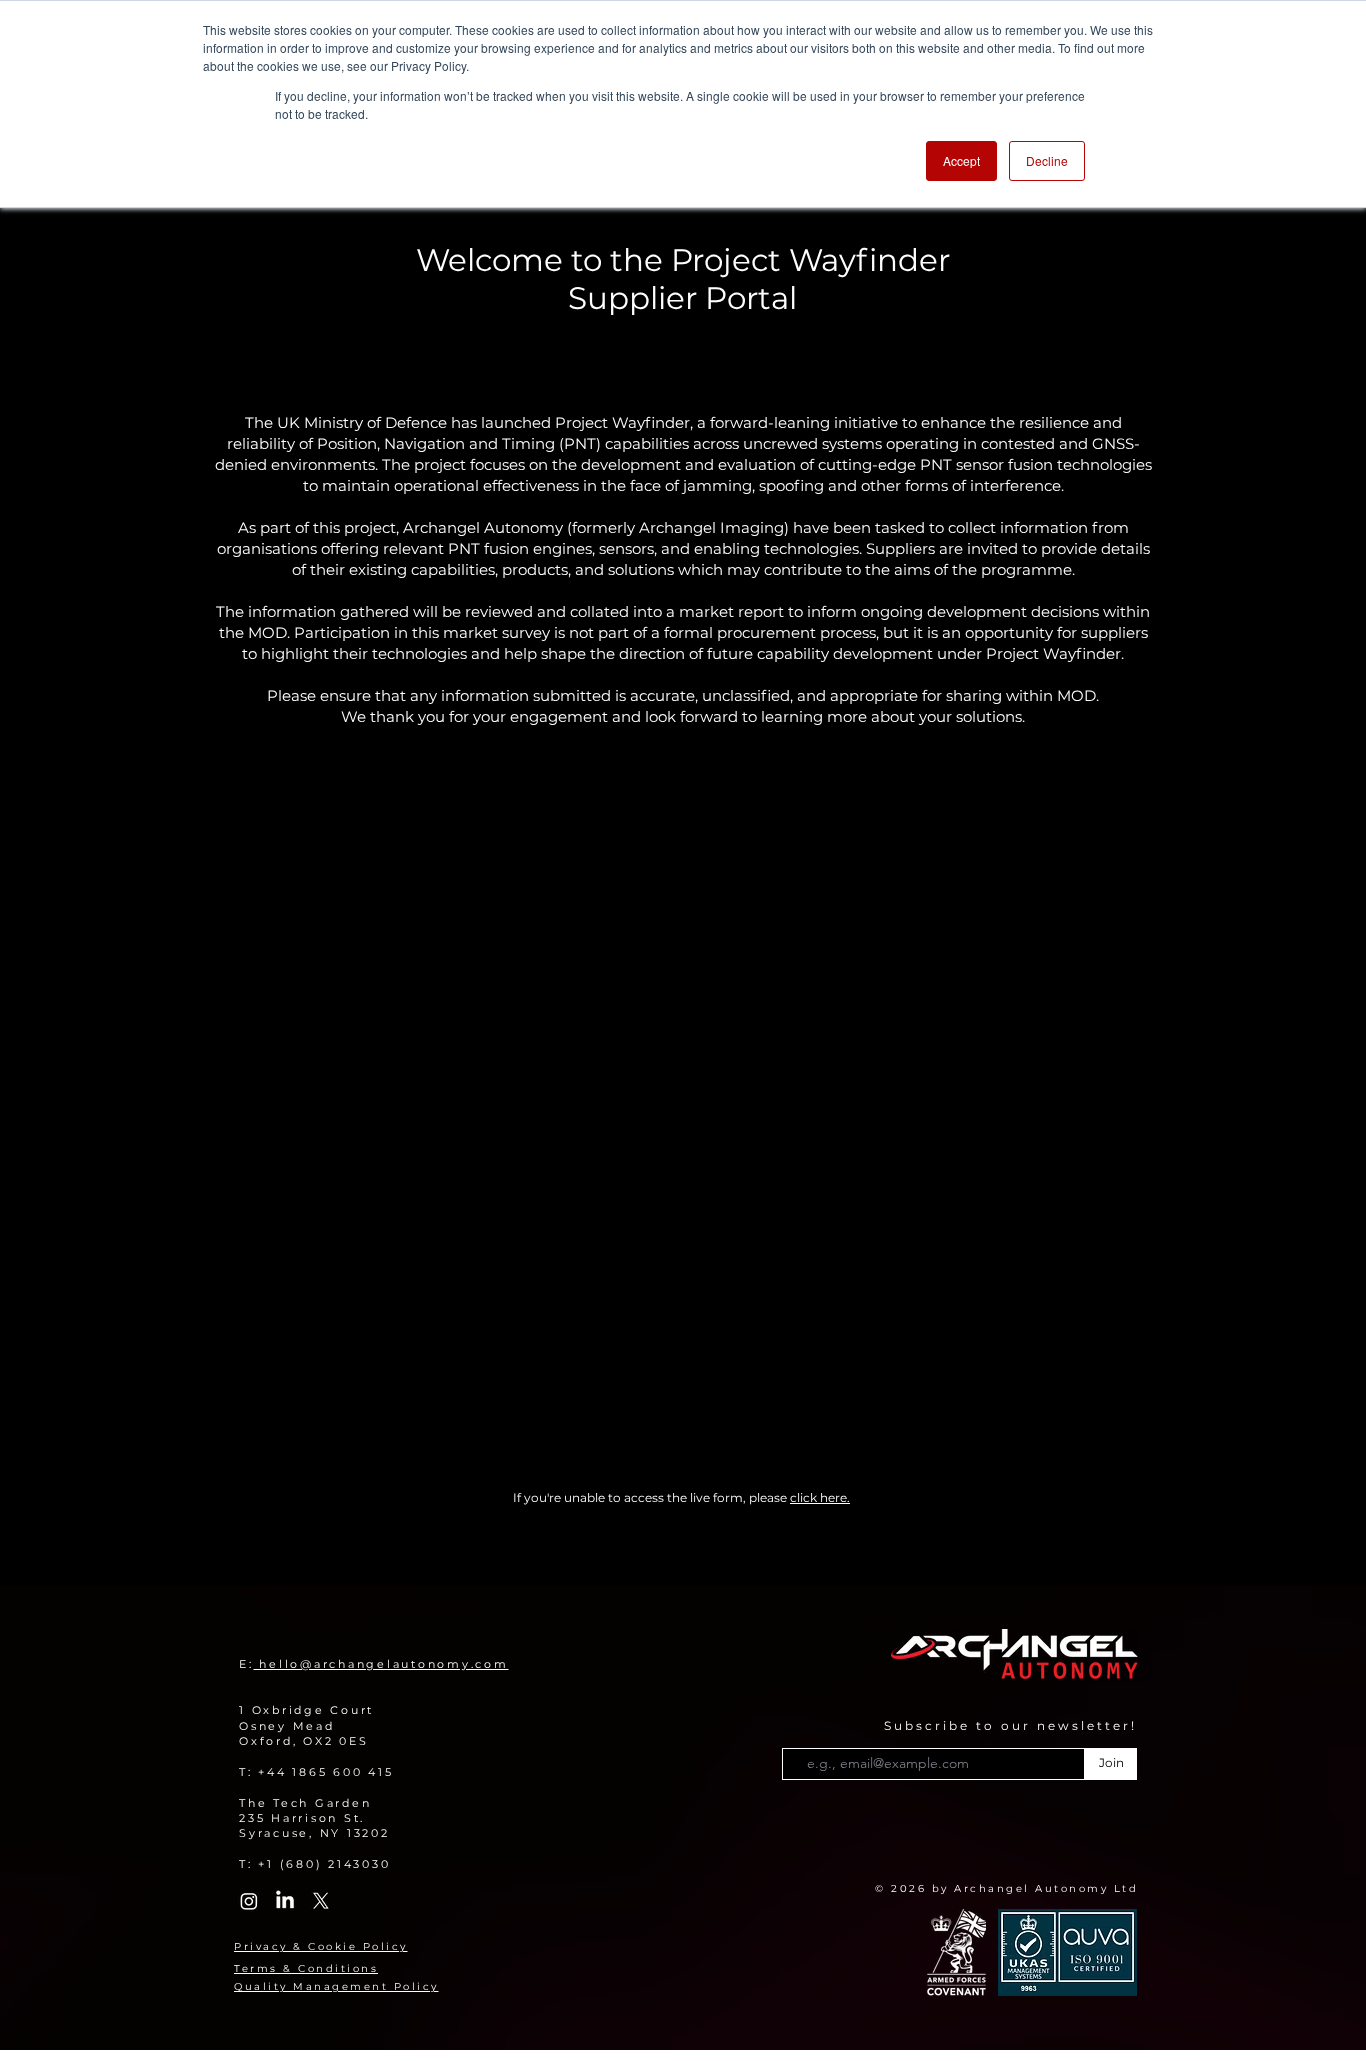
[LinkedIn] (285, 1901)
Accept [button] (961, 160)
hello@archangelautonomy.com (381, 1664)
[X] (321, 1901)
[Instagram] (249, 1901)
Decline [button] (1047, 160)
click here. (820, 1497)
